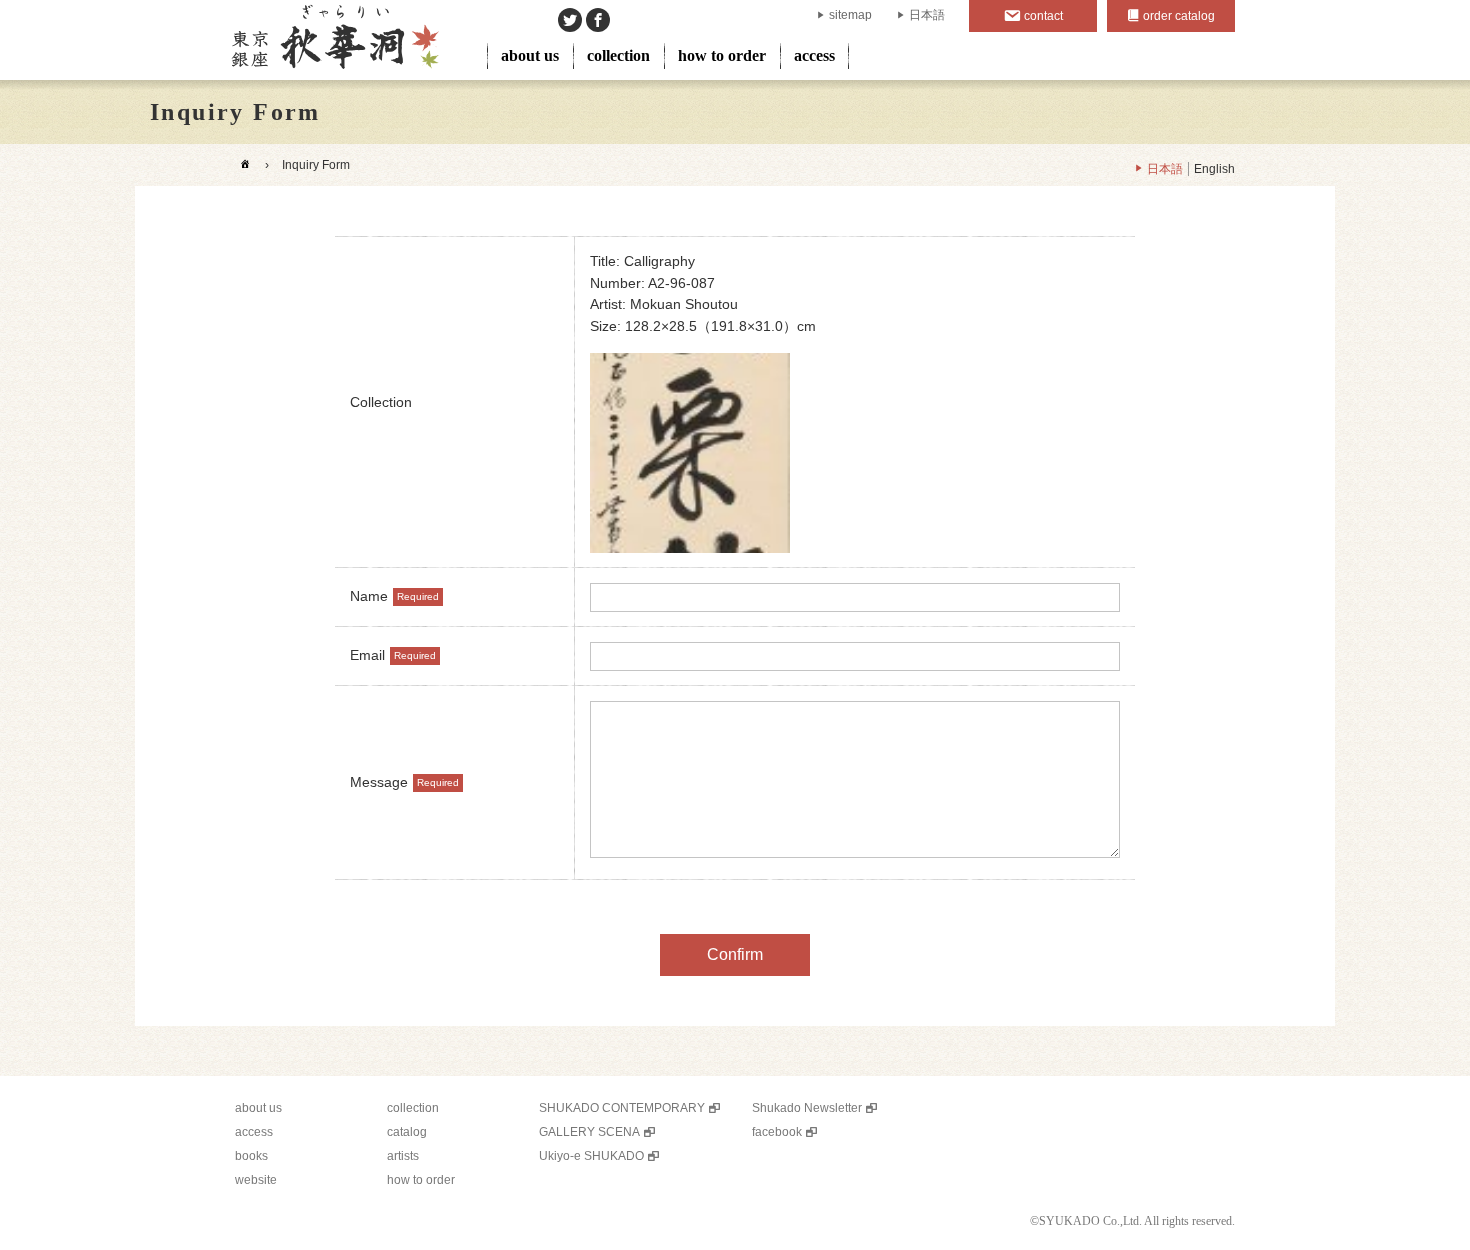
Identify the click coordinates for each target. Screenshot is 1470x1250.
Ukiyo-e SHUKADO (591, 1156)
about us (530, 55)
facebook (777, 1132)
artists (403, 1156)
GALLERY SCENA (589, 1132)
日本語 (927, 15)
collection (618, 55)
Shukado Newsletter (807, 1108)
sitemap (850, 15)
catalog (407, 1132)
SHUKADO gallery (333, 40)
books (251, 1156)
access (814, 55)
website (256, 1180)
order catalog (1179, 16)
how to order (722, 55)
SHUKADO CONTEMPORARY (622, 1108)
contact (1043, 16)
